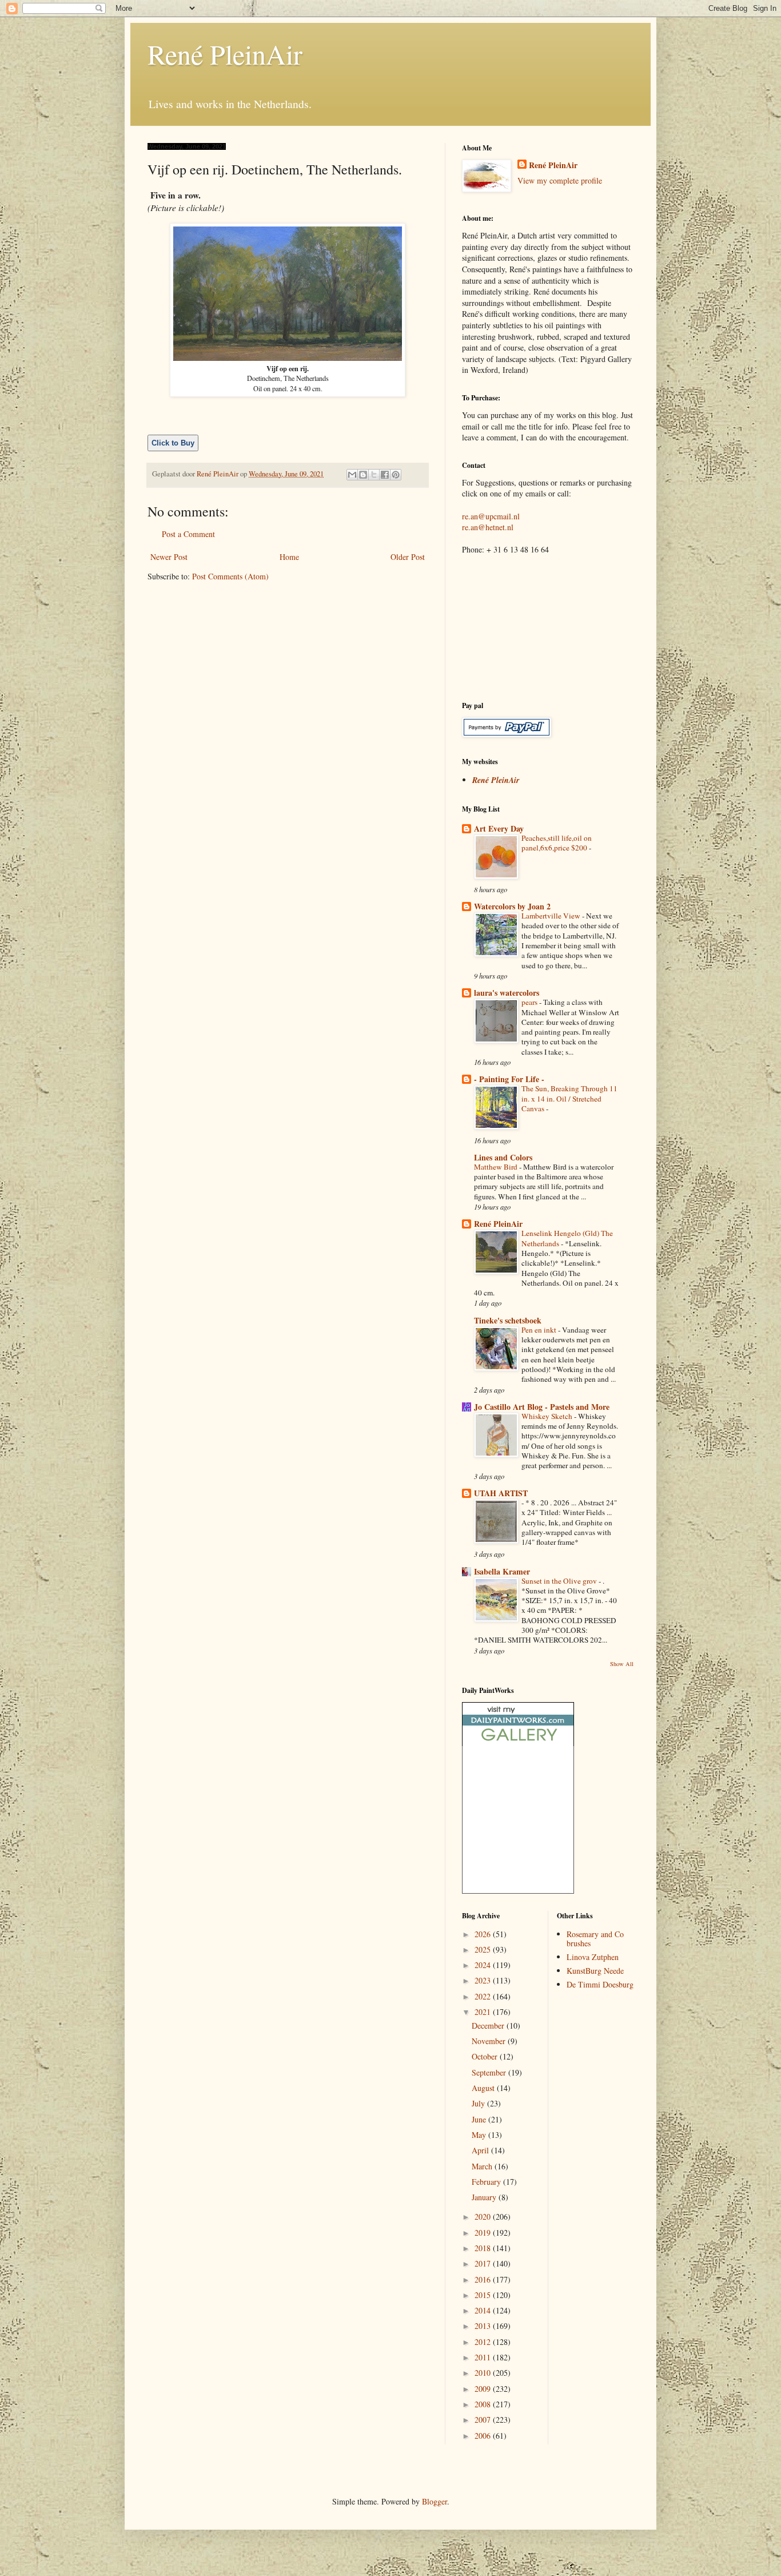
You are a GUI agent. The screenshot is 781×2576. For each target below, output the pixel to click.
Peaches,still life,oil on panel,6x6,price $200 (557, 843)
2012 (484, 2342)
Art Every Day (499, 828)
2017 (484, 2263)
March (483, 2166)
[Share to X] (374, 475)
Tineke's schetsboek (508, 1320)
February (487, 2182)
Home (289, 557)
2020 (484, 2217)
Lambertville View (552, 916)
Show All (622, 1664)
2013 (484, 2326)
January (485, 2197)
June (480, 2119)
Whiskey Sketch (548, 1416)
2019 (484, 2233)
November (490, 2041)
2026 (484, 1934)
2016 (484, 2279)
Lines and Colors (503, 1157)
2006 (484, 2436)
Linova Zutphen (593, 1957)
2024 (484, 1965)
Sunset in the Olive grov (560, 1581)
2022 (484, 1996)
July (479, 2103)
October (486, 2056)
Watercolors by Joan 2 (512, 906)
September (490, 2072)
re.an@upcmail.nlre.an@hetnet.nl (491, 522)
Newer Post (169, 557)
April (481, 2150)
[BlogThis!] (363, 475)
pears (530, 1002)
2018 (484, 2248)
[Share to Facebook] (385, 475)
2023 (484, 1980)
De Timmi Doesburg (600, 1984)
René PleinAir (225, 54)
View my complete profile (560, 180)
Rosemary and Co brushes (595, 1939)
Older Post (408, 557)
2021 (484, 2012)
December (489, 2026)
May (480, 2135)
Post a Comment (188, 534)
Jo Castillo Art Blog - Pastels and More (542, 1407)
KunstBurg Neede (595, 1971)
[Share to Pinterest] (396, 475)
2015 (484, 2295)
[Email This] (352, 475)
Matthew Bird (497, 1167)
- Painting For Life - (509, 1079)
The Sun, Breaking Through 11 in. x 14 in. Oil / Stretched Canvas (569, 1098)
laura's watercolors (507, 993)
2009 (484, 2389)
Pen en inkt (540, 1330)
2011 (484, 2357)
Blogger (435, 2501)
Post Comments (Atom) (230, 576)
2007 (484, 2420)
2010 (484, 2373)
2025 (484, 1949)
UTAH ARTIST (501, 1493)
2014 (484, 2310)
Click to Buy (173, 443)
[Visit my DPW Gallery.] (518, 1743)
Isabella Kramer (502, 1571)
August (484, 2088)
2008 (484, 2404)
